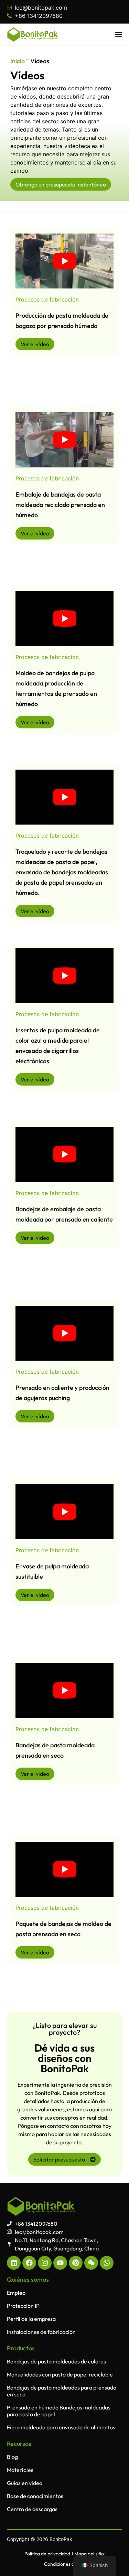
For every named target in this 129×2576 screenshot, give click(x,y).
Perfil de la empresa (31, 2319)
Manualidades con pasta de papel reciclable (60, 2374)
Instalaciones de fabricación (41, 2332)
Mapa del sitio (89, 2554)
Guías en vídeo (25, 2483)
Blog (12, 2457)
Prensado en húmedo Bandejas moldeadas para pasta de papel (59, 2411)
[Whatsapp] (107, 2263)
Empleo (16, 2293)
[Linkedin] (14, 2263)
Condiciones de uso (65, 2564)
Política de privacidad (47, 2554)
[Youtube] (60, 2263)
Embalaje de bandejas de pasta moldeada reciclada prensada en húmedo (60, 505)
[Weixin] (91, 2263)
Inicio (18, 61)
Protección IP (23, 2306)
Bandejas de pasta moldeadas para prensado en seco (62, 2391)
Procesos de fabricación (47, 299)
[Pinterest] (76, 2263)
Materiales (20, 2470)
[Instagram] (45, 2263)
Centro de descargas (32, 2509)
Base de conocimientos (35, 2496)
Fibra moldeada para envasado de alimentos (61, 2427)
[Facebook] (29, 2263)
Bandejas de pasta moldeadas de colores (56, 2361)
